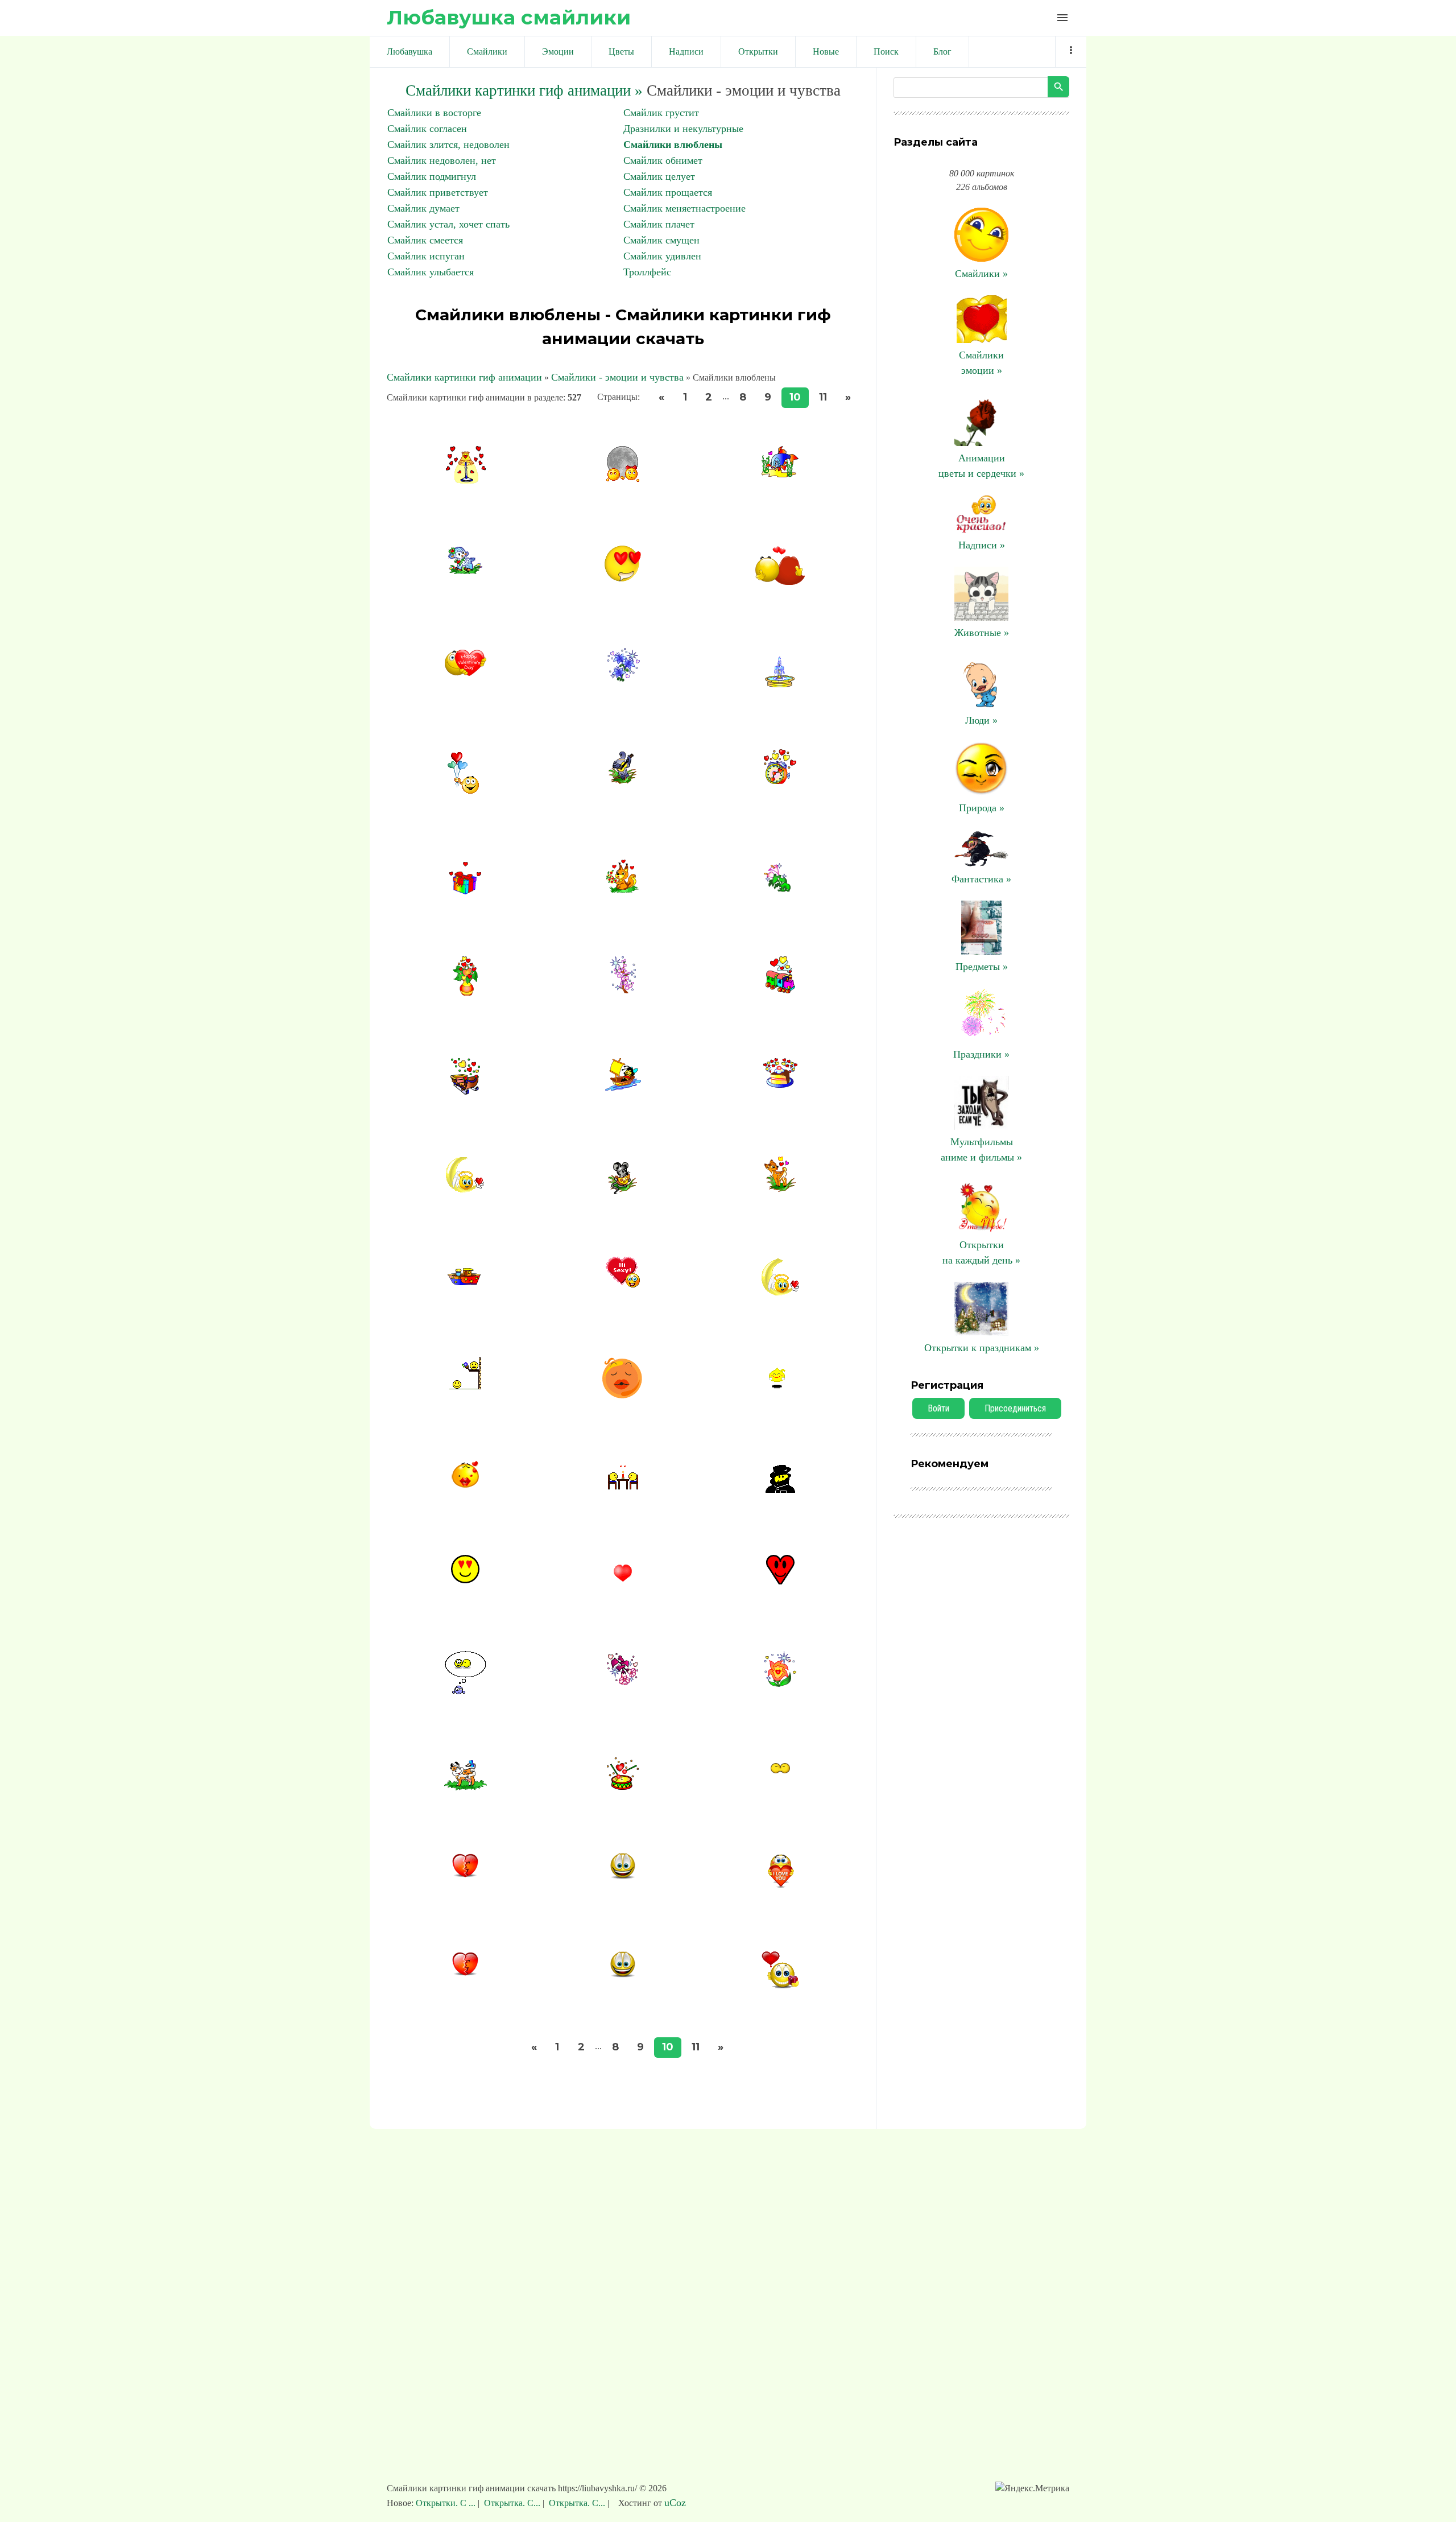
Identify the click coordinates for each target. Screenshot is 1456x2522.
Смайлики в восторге (434, 113)
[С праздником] (780, 1985)
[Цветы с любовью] (622, 990)
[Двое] (780, 583)
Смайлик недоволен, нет (442, 160)
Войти (938, 1408)
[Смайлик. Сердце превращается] (623, 1876)
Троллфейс (647, 272)
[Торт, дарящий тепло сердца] (780, 1084)
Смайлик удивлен (662, 256)
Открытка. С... (512, 2503)
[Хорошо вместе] (622, 480)
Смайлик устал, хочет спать (448, 224)
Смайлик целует (659, 176)
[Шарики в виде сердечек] (466, 794)
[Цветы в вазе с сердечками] (465, 993)
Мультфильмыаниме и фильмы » (981, 1149)
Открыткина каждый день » (981, 1252)
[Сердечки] (466, 1282)
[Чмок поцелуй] (780, 1770)
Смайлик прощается (668, 192)
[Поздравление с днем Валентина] (466, 675)
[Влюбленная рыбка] (780, 474)
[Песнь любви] (622, 781)
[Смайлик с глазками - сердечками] (465, 1580)
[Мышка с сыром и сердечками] (622, 1191)
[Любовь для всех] (780, 1489)
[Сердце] (780, 1581)
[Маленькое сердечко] (623, 1586)
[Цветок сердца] (780, 1683)
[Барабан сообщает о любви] (623, 1786)
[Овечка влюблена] (465, 571)
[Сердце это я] (465, 1875)
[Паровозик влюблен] (780, 990)
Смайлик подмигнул (432, 176)
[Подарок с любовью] (466, 891)
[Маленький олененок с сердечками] (780, 1188)
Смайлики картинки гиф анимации (464, 377)
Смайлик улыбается (431, 272)
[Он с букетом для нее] (465, 1386)
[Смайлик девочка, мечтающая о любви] (623, 1395)
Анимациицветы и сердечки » (981, 466)
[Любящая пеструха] (466, 1787)
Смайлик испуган (426, 256)
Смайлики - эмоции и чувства (617, 377)
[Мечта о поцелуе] (465, 1691)
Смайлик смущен (661, 240)
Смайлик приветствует (438, 192)
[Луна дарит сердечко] (780, 1292)
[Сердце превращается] (623, 1975)
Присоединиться (1015, 1408)
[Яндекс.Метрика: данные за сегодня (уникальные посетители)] (1032, 2488)
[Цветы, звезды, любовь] (622, 678)
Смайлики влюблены (673, 145)
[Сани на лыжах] (465, 1091)
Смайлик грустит (661, 113)
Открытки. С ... (447, 2503)
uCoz (675, 2503)
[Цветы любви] (622, 1682)
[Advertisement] (728, 2311)
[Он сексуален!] (622, 1284)
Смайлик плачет (659, 224)
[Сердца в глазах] (623, 579)
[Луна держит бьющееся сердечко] (465, 1189)
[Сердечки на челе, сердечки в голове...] (465, 1485)
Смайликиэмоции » (981, 363)
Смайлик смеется (425, 240)
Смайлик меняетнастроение (684, 208)
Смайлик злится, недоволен (448, 145)
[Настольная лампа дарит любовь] (465, 480)
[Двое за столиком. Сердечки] (623, 1486)
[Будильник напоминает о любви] (780, 781)
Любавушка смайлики (509, 17)
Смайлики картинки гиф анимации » (524, 90)
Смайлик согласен (427, 129)
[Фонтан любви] (780, 684)
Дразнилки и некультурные (683, 129)
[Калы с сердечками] (780, 889)
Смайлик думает (423, 208)
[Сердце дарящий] (780, 1388)
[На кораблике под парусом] (623, 1087)
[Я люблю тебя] (780, 1885)
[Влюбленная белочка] (622, 890)
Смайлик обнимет (663, 160)
